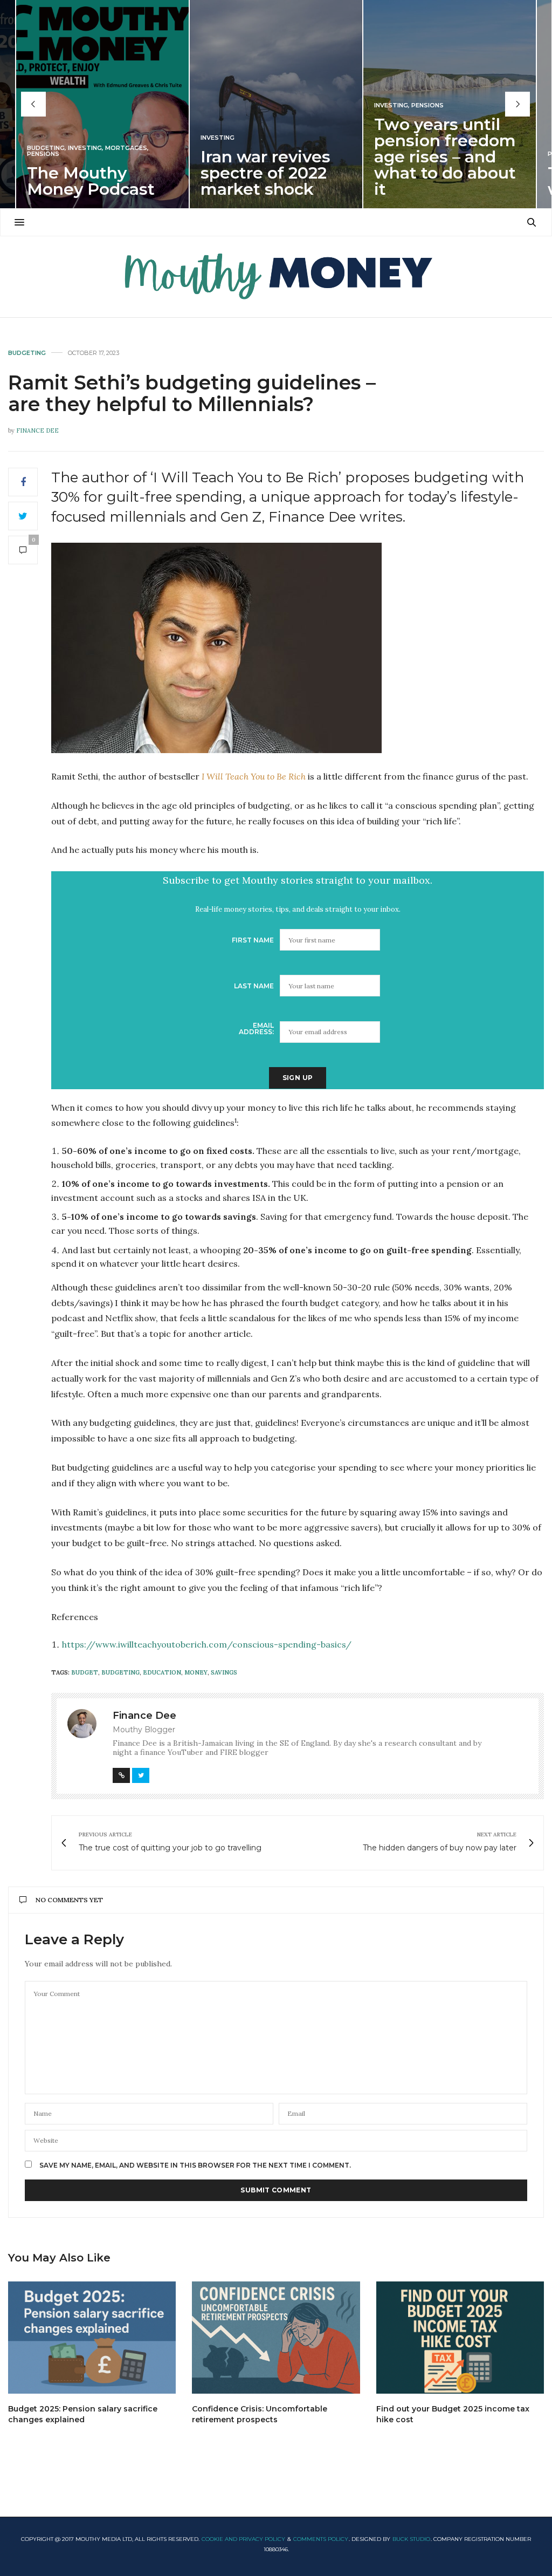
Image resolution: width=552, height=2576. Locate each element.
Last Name (254, 986)
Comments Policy (321, 2539)
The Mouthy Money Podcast (91, 181)
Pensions (43, 154)
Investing (85, 148)
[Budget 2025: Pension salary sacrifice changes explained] (92, 2338)
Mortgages (126, 148)
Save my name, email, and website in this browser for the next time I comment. (195, 2165)
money (196, 1672)
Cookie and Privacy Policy (243, 2539)
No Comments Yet (69, 1900)
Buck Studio (411, 2539)
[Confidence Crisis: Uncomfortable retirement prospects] (276, 2338)
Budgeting (46, 148)
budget (85, 1672)
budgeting (120, 1672)
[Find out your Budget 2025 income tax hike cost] (460, 2338)
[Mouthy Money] (276, 277)
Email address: (256, 1029)
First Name (253, 940)
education (162, 1672)
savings (224, 1672)
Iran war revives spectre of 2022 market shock (265, 173)
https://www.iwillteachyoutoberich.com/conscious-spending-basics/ (207, 1644)
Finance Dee (37, 431)
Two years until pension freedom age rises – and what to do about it (445, 157)
